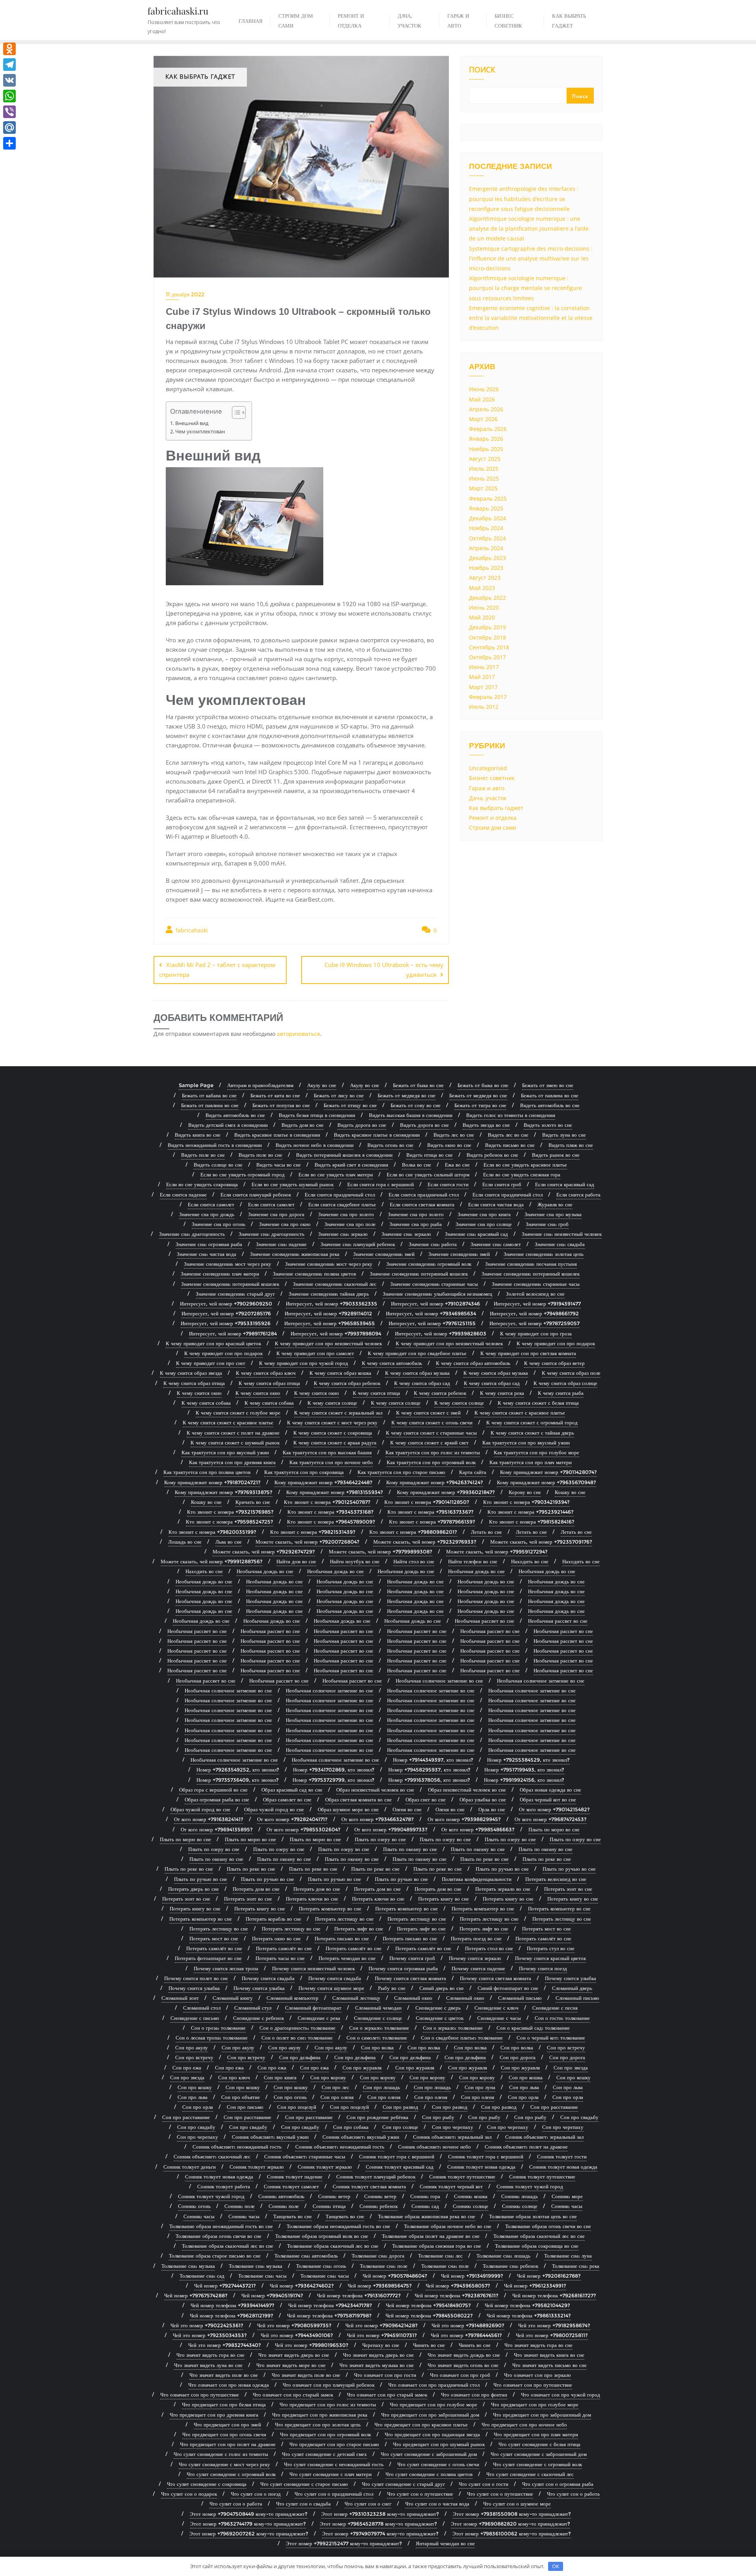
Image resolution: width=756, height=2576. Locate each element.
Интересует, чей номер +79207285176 (226, 1313)
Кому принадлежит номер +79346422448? (323, 1482)
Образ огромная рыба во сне (217, 1799)
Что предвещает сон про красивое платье (421, 2424)
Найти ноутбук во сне (355, 1561)
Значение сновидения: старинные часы (434, 1284)
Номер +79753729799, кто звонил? (334, 1780)
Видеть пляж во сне (571, 1145)
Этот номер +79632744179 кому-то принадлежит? (248, 2524)
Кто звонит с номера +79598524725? (230, 1522)
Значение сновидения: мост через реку (228, 1264)
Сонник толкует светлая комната (369, 2186)
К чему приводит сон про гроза (536, 1333)
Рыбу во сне (392, 1988)
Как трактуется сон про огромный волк (431, 1462)
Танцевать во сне (293, 2216)
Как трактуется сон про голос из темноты (433, 1452)
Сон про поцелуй (297, 2107)
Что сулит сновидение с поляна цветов (429, 2474)
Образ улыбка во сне (483, 1799)
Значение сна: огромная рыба (209, 1244)
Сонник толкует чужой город (530, 2186)
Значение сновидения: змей (384, 1254)
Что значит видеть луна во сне (208, 2365)
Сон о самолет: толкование (377, 2038)
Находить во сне (530, 1561)
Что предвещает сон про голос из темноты (328, 2404)
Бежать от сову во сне (416, 1105)
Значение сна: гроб (547, 1224)
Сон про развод (400, 2107)
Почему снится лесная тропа (226, 1968)
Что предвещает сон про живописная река (320, 2415)
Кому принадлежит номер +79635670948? (547, 1482)
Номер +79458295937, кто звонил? (429, 1770)
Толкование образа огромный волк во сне (322, 2236)
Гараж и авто (487, 788)
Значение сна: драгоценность (192, 1234)
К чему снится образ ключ (266, 1373)
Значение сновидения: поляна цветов (314, 1274)
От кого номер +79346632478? (378, 1819)
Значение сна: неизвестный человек (562, 1234)
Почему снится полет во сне (196, 1978)
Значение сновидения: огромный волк (429, 1264)
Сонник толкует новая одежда (481, 2167)
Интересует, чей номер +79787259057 (535, 1323)
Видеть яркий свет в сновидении (351, 1165)
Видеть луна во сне (564, 1135)
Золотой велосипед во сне (535, 1294)
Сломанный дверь (572, 1988)
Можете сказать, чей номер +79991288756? (212, 1561)
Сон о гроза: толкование (218, 2028)
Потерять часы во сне (280, 1958)
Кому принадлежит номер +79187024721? (212, 1482)
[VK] (9, 80)
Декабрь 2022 (487, 598)
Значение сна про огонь (219, 1224)
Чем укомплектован (200, 431)
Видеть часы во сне (279, 1165)
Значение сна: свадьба (560, 1244)
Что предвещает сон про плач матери (536, 2434)
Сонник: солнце (471, 2206)
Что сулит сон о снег (368, 2504)
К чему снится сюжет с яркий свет (429, 1442)
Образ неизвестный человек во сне (375, 1790)
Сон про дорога (518, 2057)
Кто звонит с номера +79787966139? (432, 1522)
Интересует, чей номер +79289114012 (328, 1313)
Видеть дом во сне (303, 1125)
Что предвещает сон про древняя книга (214, 2415)
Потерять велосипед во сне (556, 1879)
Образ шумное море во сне (348, 1809)
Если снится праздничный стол (340, 1195)
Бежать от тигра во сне (480, 1105)
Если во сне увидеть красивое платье (525, 1165)
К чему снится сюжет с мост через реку (332, 1422)
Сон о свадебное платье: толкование (462, 2038)
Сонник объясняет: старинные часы (305, 2156)
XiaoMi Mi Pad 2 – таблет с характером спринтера (217, 970)
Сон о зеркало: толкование (379, 2028)
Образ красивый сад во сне (292, 1790)
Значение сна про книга (484, 1214)
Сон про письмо (245, 2107)
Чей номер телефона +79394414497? (233, 2305)
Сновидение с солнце (378, 2018)
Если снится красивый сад (565, 1184)
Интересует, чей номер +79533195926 (226, 1323)
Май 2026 (482, 399)
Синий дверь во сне (442, 1988)
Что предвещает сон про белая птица (224, 2404)
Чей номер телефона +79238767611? (457, 2295)
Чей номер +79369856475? (380, 2286)
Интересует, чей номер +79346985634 (431, 1313)
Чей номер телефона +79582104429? (527, 2305)
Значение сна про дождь (207, 1214)
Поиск (482, 70)
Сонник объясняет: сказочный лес (212, 2156)
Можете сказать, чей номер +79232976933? (425, 1542)
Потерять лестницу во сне (344, 1919)
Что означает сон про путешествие (533, 2385)
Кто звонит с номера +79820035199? (212, 1532)
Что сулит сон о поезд (256, 2494)
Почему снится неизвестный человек (313, 1968)
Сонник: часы (567, 2206)
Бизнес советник (492, 778)
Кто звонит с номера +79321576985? (230, 1512)
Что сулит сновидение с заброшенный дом (429, 2454)
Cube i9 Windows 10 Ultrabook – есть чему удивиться (384, 970)
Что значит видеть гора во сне (538, 2345)
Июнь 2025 (484, 478)
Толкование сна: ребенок (510, 2266)
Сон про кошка (526, 2077)
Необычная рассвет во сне (485, 1621)
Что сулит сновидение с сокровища (207, 2484)
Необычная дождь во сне (265, 1571)
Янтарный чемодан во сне (445, 2543)
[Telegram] (9, 65)
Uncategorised (488, 768)
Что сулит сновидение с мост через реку (224, 2464)
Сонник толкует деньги (190, 2167)
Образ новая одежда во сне (550, 1790)
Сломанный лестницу (356, 1998)
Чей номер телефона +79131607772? (359, 2295)
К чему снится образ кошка (340, 1373)
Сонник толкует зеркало (257, 2167)
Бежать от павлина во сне (550, 1095)
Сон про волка (377, 2047)
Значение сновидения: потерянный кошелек (419, 1274)
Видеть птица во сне (430, 1155)
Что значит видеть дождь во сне (464, 2355)
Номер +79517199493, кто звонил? (524, 1770)
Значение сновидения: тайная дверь (329, 1294)
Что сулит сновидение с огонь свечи (438, 2464)
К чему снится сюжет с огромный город (532, 1422)
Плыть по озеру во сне (380, 1839)
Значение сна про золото (346, 1214)
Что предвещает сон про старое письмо (334, 2444)
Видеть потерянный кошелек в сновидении (344, 1155)
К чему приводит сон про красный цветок (213, 1343)
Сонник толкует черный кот (451, 2186)
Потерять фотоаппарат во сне (208, 1958)
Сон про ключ (234, 2077)
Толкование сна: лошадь (503, 2256)
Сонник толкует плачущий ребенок (376, 2177)
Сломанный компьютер (293, 1998)
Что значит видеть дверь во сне (294, 2355)
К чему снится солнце (332, 1403)
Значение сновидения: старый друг (235, 1294)
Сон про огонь (290, 2097)
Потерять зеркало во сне (503, 1889)
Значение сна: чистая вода (207, 1254)
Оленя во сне (407, 1809)
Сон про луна (480, 2087)
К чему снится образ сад (422, 1383)
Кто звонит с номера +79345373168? (331, 1512)
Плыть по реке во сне (485, 1859)
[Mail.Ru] (9, 128)
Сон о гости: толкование (562, 2018)
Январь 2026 (486, 439)
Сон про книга (280, 2077)
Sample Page (196, 1085)
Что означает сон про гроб (460, 2375)
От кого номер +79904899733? (391, 1829)
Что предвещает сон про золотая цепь (318, 2424)
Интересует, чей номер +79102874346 (435, 1304)
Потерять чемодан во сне (347, 1958)
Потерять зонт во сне (568, 1889)
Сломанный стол (202, 2008)
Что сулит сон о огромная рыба (558, 2484)
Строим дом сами (493, 828)
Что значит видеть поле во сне (224, 2375)
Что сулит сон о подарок (189, 2494)
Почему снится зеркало (475, 1958)
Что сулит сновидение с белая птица (539, 2444)
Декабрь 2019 (487, 627)
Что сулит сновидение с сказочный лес (530, 2474)
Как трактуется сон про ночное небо (331, 1462)
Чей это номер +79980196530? (312, 2345)
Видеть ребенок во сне (492, 1155)
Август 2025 (485, 459)
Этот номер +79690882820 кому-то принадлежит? (510, 2524)
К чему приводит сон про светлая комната (528, 1353)
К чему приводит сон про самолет (315, 1353)
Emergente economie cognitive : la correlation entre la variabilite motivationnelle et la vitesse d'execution (531, 318)
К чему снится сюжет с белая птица (538, 1403)
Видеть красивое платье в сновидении (277, 1135)
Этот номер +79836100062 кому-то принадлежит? (512, 2533)
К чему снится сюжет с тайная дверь (532, 1433)
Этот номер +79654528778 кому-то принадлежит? (378, 2524)
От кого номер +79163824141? (209, 1819)
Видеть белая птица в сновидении (317, 1115)
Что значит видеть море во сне (291, 2365)
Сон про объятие (241, 2097)
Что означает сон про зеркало (537, 2375)
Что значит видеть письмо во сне (549, 2365)
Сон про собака (351, 2127)
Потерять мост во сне (547, 1929)
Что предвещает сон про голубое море (434, 2404)
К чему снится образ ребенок (347, 1383)
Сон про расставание (554, 2107)
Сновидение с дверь (438, 2008)
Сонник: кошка (471, 2196)
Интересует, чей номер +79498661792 (534, 1313)
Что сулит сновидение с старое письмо (304, 2484)
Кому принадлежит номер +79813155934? (335, 1492)
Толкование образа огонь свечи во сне (548, 2226)
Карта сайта (473, 1472)
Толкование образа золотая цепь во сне (533, 2216)
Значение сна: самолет (496, 1244)
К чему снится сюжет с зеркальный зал (338, 1413)
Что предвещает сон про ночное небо (524, 2424)
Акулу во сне (322, 1085)
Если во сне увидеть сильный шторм (428, 1174)
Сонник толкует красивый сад (400, 2167)
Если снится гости (448, 1184)
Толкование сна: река (576, 2266)
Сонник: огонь (194, 2206)
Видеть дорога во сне (362, 1125)
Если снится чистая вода (496, 1204)
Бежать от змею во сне (548, 1085)
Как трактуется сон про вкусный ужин (526, 1442)
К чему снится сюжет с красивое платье (520, 1413)
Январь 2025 (486, 508)
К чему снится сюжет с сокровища (333, 1433)
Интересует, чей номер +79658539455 (330, 1323)
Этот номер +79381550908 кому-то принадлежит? (512, 2514)
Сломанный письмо (520, 1998)
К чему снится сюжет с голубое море (238, 1413)
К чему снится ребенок (440, 1393)
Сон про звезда (571, 2067)
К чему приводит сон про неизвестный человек (328, 1343)
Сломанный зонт (180, 1998)
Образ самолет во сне (287, 1799)
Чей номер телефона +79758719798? (329, 2315)
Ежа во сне (457, 1165)
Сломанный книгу (233, 1998)
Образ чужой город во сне (200, 1809)
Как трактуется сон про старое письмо (401, 1472)
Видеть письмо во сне (510, 1145)
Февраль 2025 (488, 498)
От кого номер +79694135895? (217, 1829)
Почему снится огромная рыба (403, 1968)
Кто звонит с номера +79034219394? (526, 1502)
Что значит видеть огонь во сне (463, 2365)
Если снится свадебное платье (342, 1204)
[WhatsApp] (9, 96)
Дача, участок (488, 798)
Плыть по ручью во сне (502, 1869)
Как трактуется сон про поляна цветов (207, 1472)
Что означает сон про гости (385, 2375)
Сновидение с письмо (195, 2018)
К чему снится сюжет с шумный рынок (235, 1442)
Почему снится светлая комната (410, 1978)
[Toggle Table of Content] (235, 412)
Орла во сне (492, 1809)
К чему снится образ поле (571, 1373)
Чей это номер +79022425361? (207, 2325)
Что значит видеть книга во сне (549, 2355)
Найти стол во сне (414, 1561)
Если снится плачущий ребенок (256, 1195)
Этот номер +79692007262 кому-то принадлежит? (249, 2533)
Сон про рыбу (438, 2117)
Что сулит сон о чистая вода (437, 2504)
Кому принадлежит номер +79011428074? (548, 1472)
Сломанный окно (413, 1998)
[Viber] (9, 112)
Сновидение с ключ (497, 2008)
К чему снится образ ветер (554, 1363)
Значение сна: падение (281, 1244)
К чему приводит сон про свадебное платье (417, 1353)
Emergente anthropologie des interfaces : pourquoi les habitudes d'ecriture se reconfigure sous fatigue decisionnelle (524, 199)
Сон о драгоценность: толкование (297, 2028)
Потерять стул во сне (551, 1948)
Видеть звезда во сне (486, 1125)
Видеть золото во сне (548, 1125)
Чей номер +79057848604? (395, 2276)
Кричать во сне (253, 1502)
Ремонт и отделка (493, 818)
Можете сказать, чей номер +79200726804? (308, 1542)
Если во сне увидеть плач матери (336, 1174)
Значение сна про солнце (484, 1224)
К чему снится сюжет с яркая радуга (335, 1442)
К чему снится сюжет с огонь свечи (432, 1422)
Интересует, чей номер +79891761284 (233, 1333)
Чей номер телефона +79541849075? (428, 2305)
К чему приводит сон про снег (211, 1363)
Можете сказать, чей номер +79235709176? (541, 1542)
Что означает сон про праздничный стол (434, 2385)
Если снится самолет (211, 1204)
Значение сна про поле (350, 1224)
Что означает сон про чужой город (561, 2395)
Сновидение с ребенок (258, 2018)
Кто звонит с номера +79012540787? (327, 1502)
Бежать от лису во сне (339, 1095)
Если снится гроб (502, 1184)
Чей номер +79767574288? (196, 2295)
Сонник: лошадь (520, 2196)
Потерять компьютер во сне (330, 1908)
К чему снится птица (376, 1393)
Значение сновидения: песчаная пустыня (531, 1264)
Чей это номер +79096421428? (382, 2325)
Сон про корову (328, 2077)
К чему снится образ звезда (191, 1373)
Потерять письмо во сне (342, 1938)
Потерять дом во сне (256, 1889)
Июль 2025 (484, 469)
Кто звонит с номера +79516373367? (431, 1512)
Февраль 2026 (488, 429)
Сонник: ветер (334, 2196)
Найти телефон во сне (473, 1561)
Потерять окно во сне (276, 1938)
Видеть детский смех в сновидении (228, 1125)
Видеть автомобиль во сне (550, 1105)
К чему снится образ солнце (565, 1383)
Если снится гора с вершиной (381, 1184)
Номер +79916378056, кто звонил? (429, 1780)
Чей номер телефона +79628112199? (232, 2315)
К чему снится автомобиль (392, 1363)
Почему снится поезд (543, 1968)
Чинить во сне (429, 2345)
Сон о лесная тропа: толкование (212, 2038)
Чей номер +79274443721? (225, 2286)
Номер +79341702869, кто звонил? (334, 1770)
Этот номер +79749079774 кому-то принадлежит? (380, 2533)
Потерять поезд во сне (476, 1938)
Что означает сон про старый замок (293, 2395)
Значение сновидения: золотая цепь (544, 1254)
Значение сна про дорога (276, 1214)
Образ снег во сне (426, 1799)
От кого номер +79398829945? (464, 1819)
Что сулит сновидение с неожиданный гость (334, 2464)
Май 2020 (482, 617)
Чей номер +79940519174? (272, 2295)
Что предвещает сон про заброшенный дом (430, 2415)
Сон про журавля (362, 2067)
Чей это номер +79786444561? (466, 2335)
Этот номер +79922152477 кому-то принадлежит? (344, 2543)
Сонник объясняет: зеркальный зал (452, 2137)
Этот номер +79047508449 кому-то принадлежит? (249, 2514)
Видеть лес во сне (454, 1135)
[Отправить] (9, 143)
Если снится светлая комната (422, 1204)
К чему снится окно (199, 1393)
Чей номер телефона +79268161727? (554, 2295)
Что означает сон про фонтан (474, 2395)
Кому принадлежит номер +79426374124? (435, 1482)
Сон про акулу (192, 2047)
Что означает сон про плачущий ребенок (329, 2385)
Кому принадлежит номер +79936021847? (446, 1492)
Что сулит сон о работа (573, 2494)
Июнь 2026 (484, 389)
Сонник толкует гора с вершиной (397, 2156)
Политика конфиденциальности (477, 1879)
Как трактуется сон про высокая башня (327, 1452)
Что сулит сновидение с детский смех (324, 2454)
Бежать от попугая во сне (281, 1105)
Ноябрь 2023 (486, 568)
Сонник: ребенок (379, 2206)
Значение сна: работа (433, 1244)
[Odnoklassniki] (9, 49)
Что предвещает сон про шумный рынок (439, 2444)
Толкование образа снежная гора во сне (437, 2246)
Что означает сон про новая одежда (229, 2385)
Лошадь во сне (185, 1542)
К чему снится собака (206, 1403)
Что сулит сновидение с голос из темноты (221, 2454)
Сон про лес (335, 2087)
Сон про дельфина (300, 2057)
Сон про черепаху (453, 2127)
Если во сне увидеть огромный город (243, 1174)
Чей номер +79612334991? (535, 2286)
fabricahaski (191, 930)
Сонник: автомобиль (281, 2196)
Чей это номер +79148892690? (468, 2325)
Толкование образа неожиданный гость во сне (221, 2226)
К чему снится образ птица (194, 1383)
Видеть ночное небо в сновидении (315, 1145)
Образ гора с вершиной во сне (213, 1790)
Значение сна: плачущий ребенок (358, 1244)
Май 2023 (482, 588)
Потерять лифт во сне (359, 1929)
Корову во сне (525, 1492)
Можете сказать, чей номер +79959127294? (497, 1552)
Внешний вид (192, 423)
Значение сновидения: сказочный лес (335, 1284)
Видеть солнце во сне (218, 1165)
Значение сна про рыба (416, 1224)
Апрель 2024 (486, 548)
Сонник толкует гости (562, 2156)
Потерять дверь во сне (194, 1889)
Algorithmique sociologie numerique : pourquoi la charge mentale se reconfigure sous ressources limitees (525, 288)
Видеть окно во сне (449, 1145)
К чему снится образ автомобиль (473, 1363)
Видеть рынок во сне (556, 1155)
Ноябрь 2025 (486, 449)
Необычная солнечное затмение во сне (439, 1681)
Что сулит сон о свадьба (303, 2504)
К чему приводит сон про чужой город (304, 1363)
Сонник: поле (240, 2206)
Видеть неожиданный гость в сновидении (215, 1145)
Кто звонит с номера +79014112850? (427, 1502)
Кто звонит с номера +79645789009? (331, 1522)
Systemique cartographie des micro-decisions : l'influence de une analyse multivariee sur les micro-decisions (531, 258)
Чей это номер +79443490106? (297, 2335)
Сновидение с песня (555, 2008)
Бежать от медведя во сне (407, 1095)
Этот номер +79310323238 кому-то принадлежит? (380, 2514)
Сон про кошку (573, 2077)
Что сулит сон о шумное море (517, 2504)
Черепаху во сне (381, 2345)
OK (556, 2566)
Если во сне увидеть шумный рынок (293, 1184)
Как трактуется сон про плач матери (531, 1462)
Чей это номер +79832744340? (225, 2345)
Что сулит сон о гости (484, 2484)
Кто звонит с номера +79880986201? (413, 1532)
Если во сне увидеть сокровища (202, 1184)
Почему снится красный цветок (550, 1958)
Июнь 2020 (484, 607)
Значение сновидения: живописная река (295, 1254)
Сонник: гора (425, 2196)
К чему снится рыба (561, 1393)
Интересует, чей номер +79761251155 (432, 1323)
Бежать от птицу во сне (350, 1105)
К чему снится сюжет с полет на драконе (233, 1433)
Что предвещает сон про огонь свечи (224, 2434)
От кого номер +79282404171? (292, 1819)
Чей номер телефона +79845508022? (429, 2315)
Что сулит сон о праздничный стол (334, 2494)
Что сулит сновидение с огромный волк (537, 2464)
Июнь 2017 (484, 667)
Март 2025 (483, 488)
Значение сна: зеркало (343, 1234)
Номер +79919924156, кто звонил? (524, 1780)
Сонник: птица (329, 2206)
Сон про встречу (566, 2047)
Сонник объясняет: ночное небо (435, 2147)
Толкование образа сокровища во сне (537, 2246)
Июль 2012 (484, 707)
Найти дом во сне (296, 1561)
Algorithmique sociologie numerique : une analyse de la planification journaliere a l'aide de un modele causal (529, 228)
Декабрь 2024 (487, 518)
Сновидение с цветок (440, 2018)
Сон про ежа (187, 2067)
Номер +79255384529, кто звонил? (528, 1760)
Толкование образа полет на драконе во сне (431, 2236)
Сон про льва (524, 2087)
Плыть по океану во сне (410, 1849)
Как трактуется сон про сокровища (304, 1472)
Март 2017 (483, 687)
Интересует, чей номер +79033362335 (332, 1304)
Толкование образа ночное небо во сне (448, 2226)
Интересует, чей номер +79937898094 (336, 1333)
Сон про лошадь (382, 2087)
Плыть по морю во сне (554, 1829)
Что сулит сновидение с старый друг (403, 2484)
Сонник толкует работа (224, 2186)
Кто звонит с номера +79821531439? (313, 1532)
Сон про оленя (337, 2097)
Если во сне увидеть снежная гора (522, 1174)
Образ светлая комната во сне (359, 1799)
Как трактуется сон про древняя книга (232, 1462)
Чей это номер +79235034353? (210, 2335)
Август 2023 (485, 578)
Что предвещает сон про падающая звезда (432, 2434)
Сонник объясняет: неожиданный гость (237, 2147)
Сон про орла (523, 2097)
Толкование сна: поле (384, 2266)
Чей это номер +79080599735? (294, 2325)
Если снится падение (183, 1195)
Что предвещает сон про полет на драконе (228, 2444)
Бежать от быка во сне (418, 1085)
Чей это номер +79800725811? (552, 2335)
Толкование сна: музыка (188, 2266)
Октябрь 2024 (487, 538)
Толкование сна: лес (440, 2256)
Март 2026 (483, 419)
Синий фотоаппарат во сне (508, 1988)
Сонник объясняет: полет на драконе (526, 2147)
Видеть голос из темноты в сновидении (511, 1115)
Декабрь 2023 (487, 558)
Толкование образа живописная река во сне (427, 2216)
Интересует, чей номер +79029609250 (226, 1304)
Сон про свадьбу (579, 2117)
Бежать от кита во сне (275, 1095)
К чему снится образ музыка (417, 1373)
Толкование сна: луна (568, 2256)
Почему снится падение (478, 1968)
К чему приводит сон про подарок (556, 1343)
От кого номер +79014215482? (554, 1809)
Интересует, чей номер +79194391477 (537, 1304)
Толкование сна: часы (262, 2276)
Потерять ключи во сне (312, 1899)
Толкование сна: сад (202, 2276)
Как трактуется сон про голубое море (536, 1452)
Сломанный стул (253, 2008)
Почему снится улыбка (571, 1978)
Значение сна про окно (285, 1224)
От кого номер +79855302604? (304, 1829)
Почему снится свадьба (268, 1978)
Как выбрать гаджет (496, 808)
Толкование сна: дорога (378, 2256)
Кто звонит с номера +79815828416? (532, 1522)
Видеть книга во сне (198, 1135)
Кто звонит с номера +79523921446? (531, 1512)
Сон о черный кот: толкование (551, 2038)
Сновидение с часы (499, 2018)
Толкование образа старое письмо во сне (215, 2256)
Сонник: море (567, 2196)
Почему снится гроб (412, 1958)
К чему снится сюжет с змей (428, 1413)
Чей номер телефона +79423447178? (330, 2305)
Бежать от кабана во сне (209, 1095)
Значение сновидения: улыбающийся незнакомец (437, 1294)
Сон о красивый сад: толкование (533, 2028)
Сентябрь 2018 (489, 647)
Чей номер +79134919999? (472, 2276)
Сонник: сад (425, 2206)
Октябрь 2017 (487, 657)
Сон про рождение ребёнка (377, 2117)
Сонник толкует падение (295, 2177)
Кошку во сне (570, 1492)
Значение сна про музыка (553, 1214)
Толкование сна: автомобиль (306, 2256)
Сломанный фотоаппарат (313, 2008)
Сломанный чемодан (378, 2008)
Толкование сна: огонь (321, 2266)
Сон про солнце (400, 2127)
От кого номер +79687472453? (551, 1819)
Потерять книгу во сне (444, 1899)
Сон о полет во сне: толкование (297, 2038)
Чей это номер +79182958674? (554, 2325)
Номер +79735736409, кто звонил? (238, 1780)
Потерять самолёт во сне (543, 1938)
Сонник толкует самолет (291, 2186)
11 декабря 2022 (185, 294)
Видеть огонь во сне (390, 1145)
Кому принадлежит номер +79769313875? (224, 1492)
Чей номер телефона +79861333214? (529, 2315)
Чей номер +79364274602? (302, 2286)
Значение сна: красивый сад (476, 1234)
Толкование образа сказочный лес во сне (539, 2236)
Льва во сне (229, 1542)
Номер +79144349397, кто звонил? (433, 1760)
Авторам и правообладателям (260, 1085)
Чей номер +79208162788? (549, 2276)
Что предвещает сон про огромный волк (325, 2434)
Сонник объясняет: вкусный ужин (270, 2137)
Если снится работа (578, 1195)
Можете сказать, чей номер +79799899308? (381, 1552)
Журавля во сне (555, 1204)
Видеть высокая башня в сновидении (411, 1115)
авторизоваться (298, 1034)
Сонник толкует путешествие (462, 2177)
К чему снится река (502, 1393)
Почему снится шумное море (331, 1988)
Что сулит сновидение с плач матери (331, 2474)
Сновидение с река (319, 2018)
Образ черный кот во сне (548, 1799)
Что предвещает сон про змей (227, 2424)
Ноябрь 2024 (486, 528)
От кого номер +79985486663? (478, 1829)
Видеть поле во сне (203, 1155)
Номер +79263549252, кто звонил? (238, 1770)
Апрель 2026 (486, 409)
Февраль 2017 (488, 697)
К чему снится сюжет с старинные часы (431, 1433)
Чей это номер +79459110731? (382, 2335)
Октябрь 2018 (487, 637)
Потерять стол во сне (489, 1948)
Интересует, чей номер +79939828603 (441, 1333)
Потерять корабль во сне (273, 1919)
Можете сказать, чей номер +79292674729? (264, 1552)
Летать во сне (486, 1532)
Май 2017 (482, 677)
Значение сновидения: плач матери (220, 1274)
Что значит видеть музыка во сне (377, 2365)
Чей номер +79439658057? (458, 2286)
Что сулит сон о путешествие (420, 2494)
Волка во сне (417, 1165)
